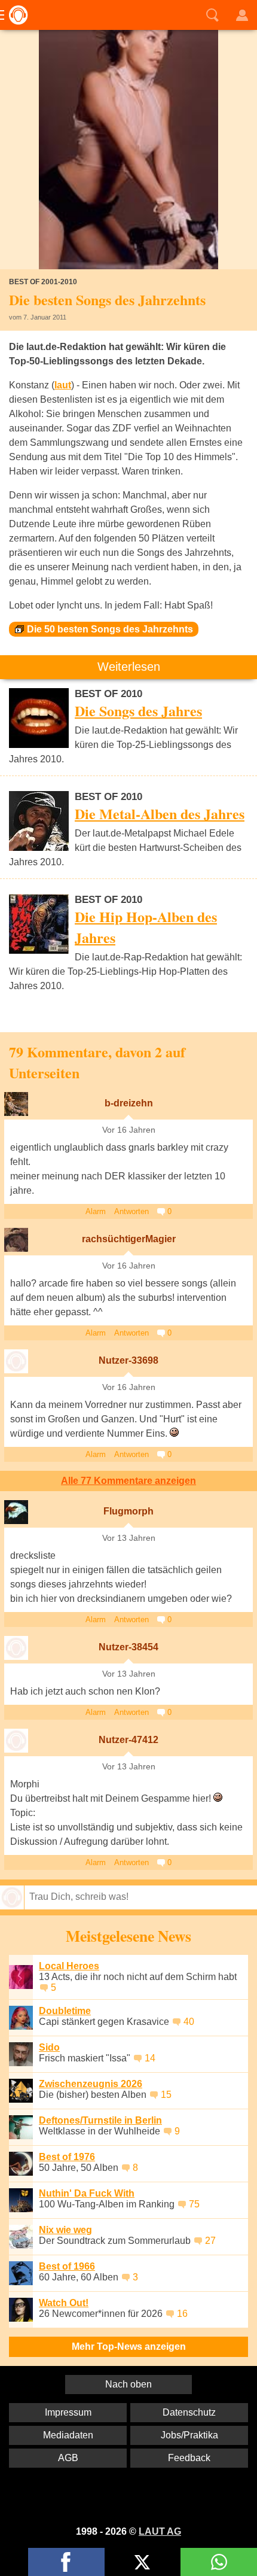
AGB (68, 2458)
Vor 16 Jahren (129, 1130)
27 (210, 2241)
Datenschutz (189, 2412)
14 (150, 2058)
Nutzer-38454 (128, 1647)
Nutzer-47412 (128, 1740)
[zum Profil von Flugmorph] (16, 1512)
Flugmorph (128, 1511)
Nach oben (128, 2384)
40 (189, 2022)
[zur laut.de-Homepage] (15, 15)
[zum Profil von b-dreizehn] (16, 1104)
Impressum (68, 2412)
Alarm (96, 1211)
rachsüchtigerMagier (129, 1239)
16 (182, 2314)
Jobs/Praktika (189, 2435)
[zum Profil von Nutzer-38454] (16, 1648)
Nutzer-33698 (128, 1360)
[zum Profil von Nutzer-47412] (16, 1741)
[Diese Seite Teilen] (66, 2562)
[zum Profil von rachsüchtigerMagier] (16, 1240)
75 (194, 2204)
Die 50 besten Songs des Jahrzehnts (110, 629)
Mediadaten (68, 2435)
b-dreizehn (129, 1103)
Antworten (131, 1211)
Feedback (189, 2458)
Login (242, 15)
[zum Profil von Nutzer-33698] (16, 1361)
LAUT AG (160, 2531)
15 (166, 2095)
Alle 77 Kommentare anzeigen (128, 1481)
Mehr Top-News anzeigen (129, 2347)
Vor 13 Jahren (129, 1538)
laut (63, 385)
